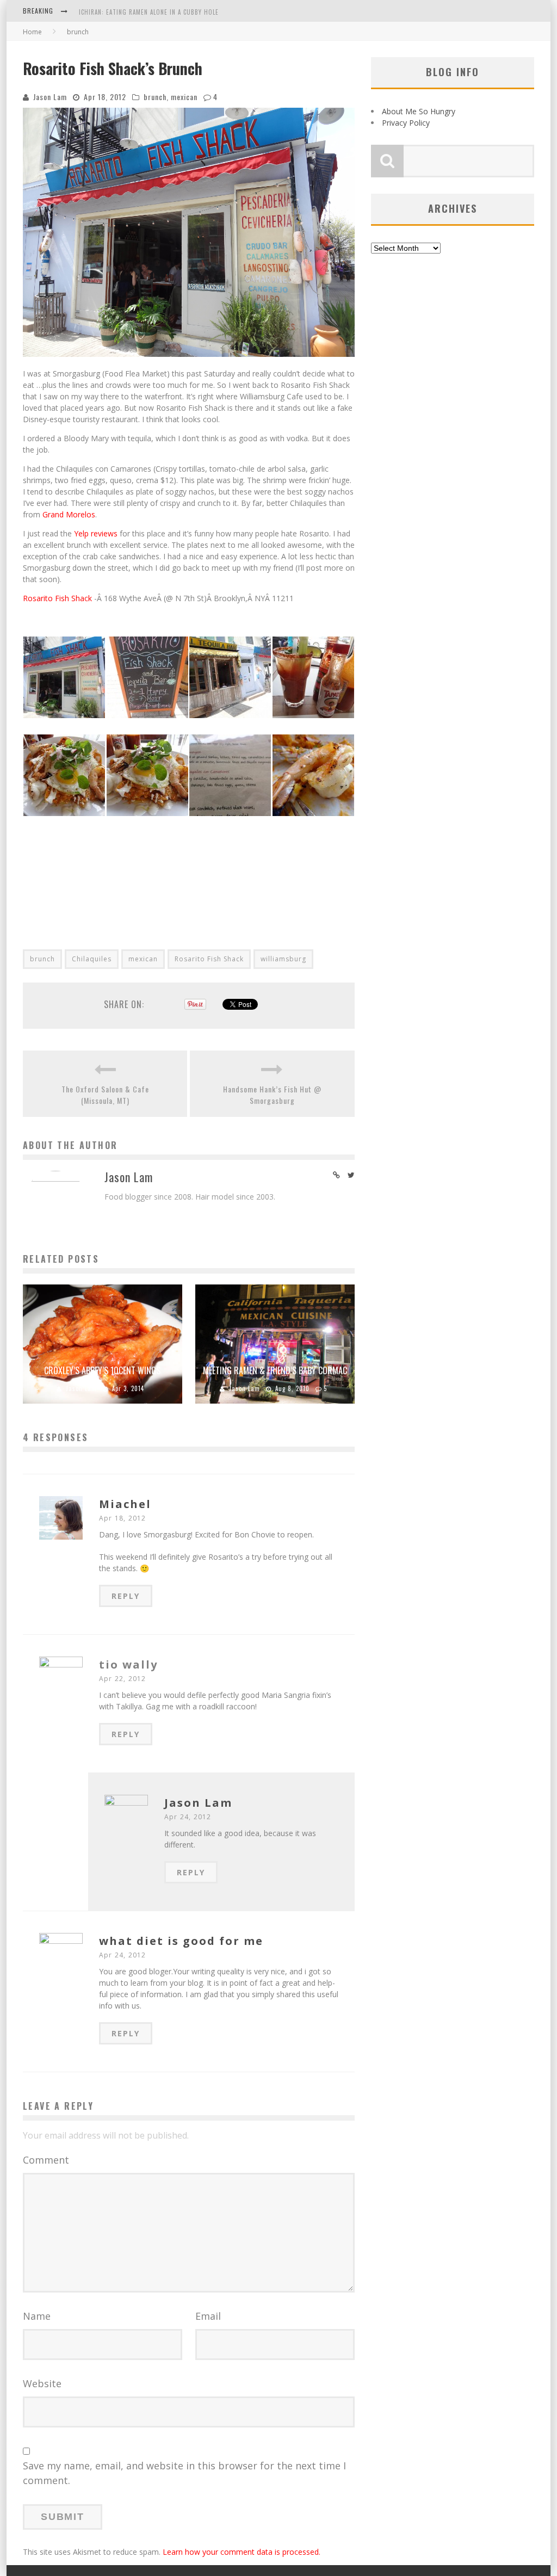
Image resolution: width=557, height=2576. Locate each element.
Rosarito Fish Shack (57, 598)
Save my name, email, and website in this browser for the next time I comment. (184, 2473)
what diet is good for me (181, 1941)
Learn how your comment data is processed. (242, 2552)
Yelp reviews (96, 533)
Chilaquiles (92, 959)
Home (32, 32)
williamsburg (283, 959)
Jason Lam (50, 97)
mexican (184, 97)
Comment (46, 2160)
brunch (155, 97)
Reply (126, 1596)
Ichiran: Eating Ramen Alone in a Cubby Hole (149, 12)
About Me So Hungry (419, 111)
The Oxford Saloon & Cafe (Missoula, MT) (105, 1095)
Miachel (125, 1504)
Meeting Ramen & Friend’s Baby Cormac (275, 1370)
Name (37, 2316)
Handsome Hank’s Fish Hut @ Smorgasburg (272, 1095)
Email (208, 2316)
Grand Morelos (69, 514)
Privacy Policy (406, 123)
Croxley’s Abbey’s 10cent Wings (102, 1370)
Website (42, 2383)
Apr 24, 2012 (188, 1817)
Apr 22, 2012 (122, 1679)
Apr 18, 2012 (122, 1518)
